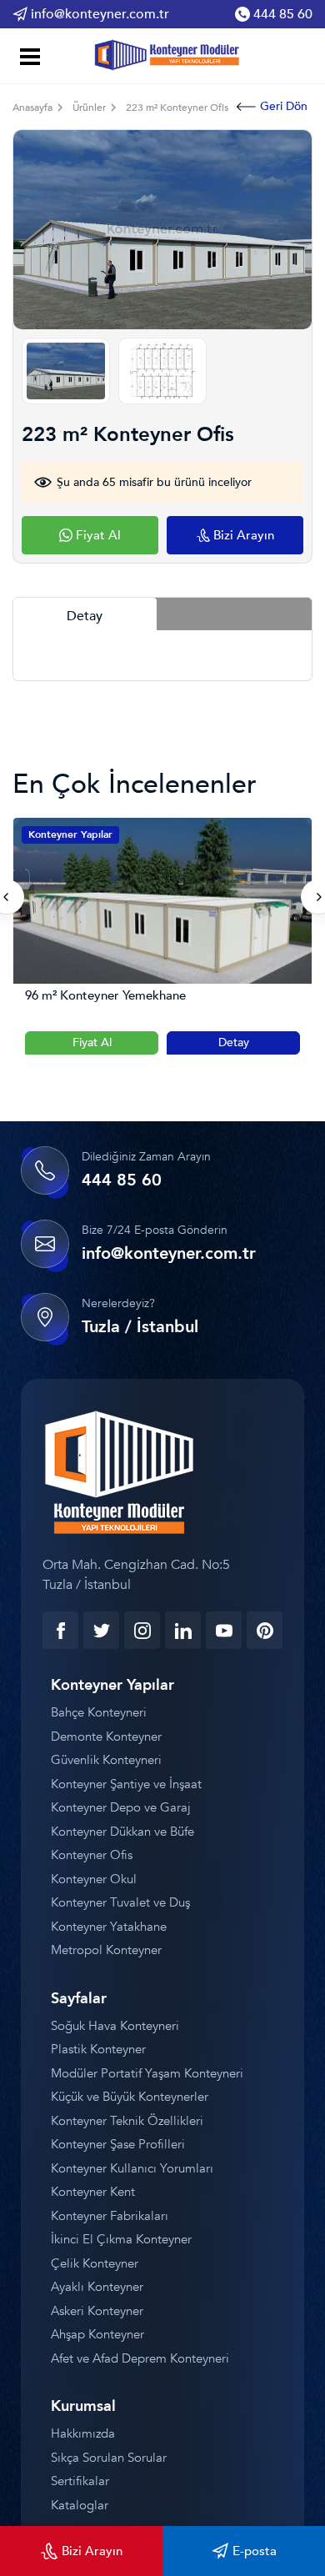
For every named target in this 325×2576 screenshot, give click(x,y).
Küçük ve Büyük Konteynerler (130, 2097)
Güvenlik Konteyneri (106, 1760)
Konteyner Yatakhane (109, 1927)
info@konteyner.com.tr (100, 14)
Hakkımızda (83, 2433)
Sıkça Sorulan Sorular (109, 2458)
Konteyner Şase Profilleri (118, 2144)
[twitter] (101, 1630)
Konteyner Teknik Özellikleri (127, 2121)
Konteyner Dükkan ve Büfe (122, 1832)
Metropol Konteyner (106, 1950)
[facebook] (60, 1630)
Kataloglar (80, 2505)
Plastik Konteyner (98, 2049)
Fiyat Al (92, 1042)
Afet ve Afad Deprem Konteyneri (140, 2358)
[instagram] (142, 1630)
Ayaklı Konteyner (97, 2287)
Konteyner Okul (94, 1879)
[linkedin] (183, 1630)
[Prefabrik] (163, 53)
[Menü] (27, 59)
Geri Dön (284, 106)
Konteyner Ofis (92, 1855)
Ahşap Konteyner (97, 2334)
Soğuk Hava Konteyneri (115, 2026)
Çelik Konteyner (95, 2263)
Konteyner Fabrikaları (110, 2216)
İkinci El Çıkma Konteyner (121, 2239)
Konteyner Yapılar (70, 834)
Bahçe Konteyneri (99, 1712)
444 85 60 (283, 14)
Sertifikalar (80, 2481)
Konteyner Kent (93, 2192)
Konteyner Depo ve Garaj (121, 1807)
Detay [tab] (85, 616)
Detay (234, 1042)
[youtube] (224, 1630)
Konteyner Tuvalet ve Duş (120, 1902)
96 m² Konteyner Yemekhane (105, 996)
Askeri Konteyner (97, 2311)
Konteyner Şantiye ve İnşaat (126, 1784)
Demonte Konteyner (106, 1737)
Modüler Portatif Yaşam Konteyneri (147, 2073)
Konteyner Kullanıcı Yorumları (132, 2168)
